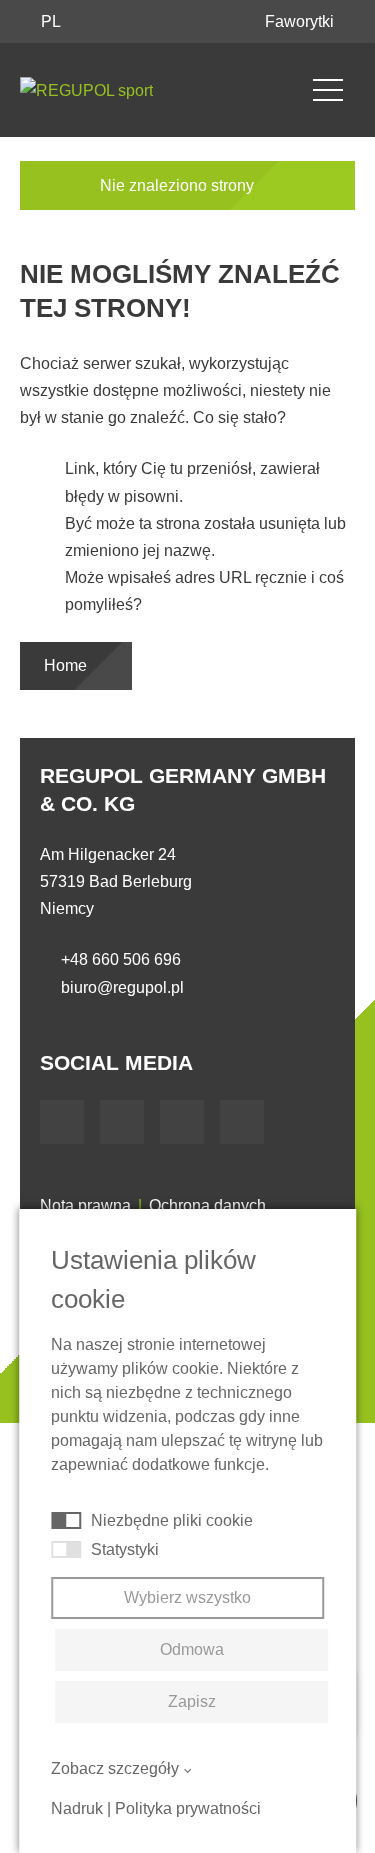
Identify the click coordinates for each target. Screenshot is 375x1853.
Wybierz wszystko (187, 1597)
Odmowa (192, 1649)
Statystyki (125, 1549)
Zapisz (192, 1701)
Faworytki (301, 21)
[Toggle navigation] (328, 90)
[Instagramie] (242, 1122)
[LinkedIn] (182, 1122)
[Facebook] (62, 1122)
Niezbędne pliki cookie (172, 1520)
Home (67, 665)
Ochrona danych (207, 1205)
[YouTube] (122, 1122)
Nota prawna (85, 1205)
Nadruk (77, 1808)
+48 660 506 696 (121, 959)
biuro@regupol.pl (122, 987)
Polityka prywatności (188, 1808)
